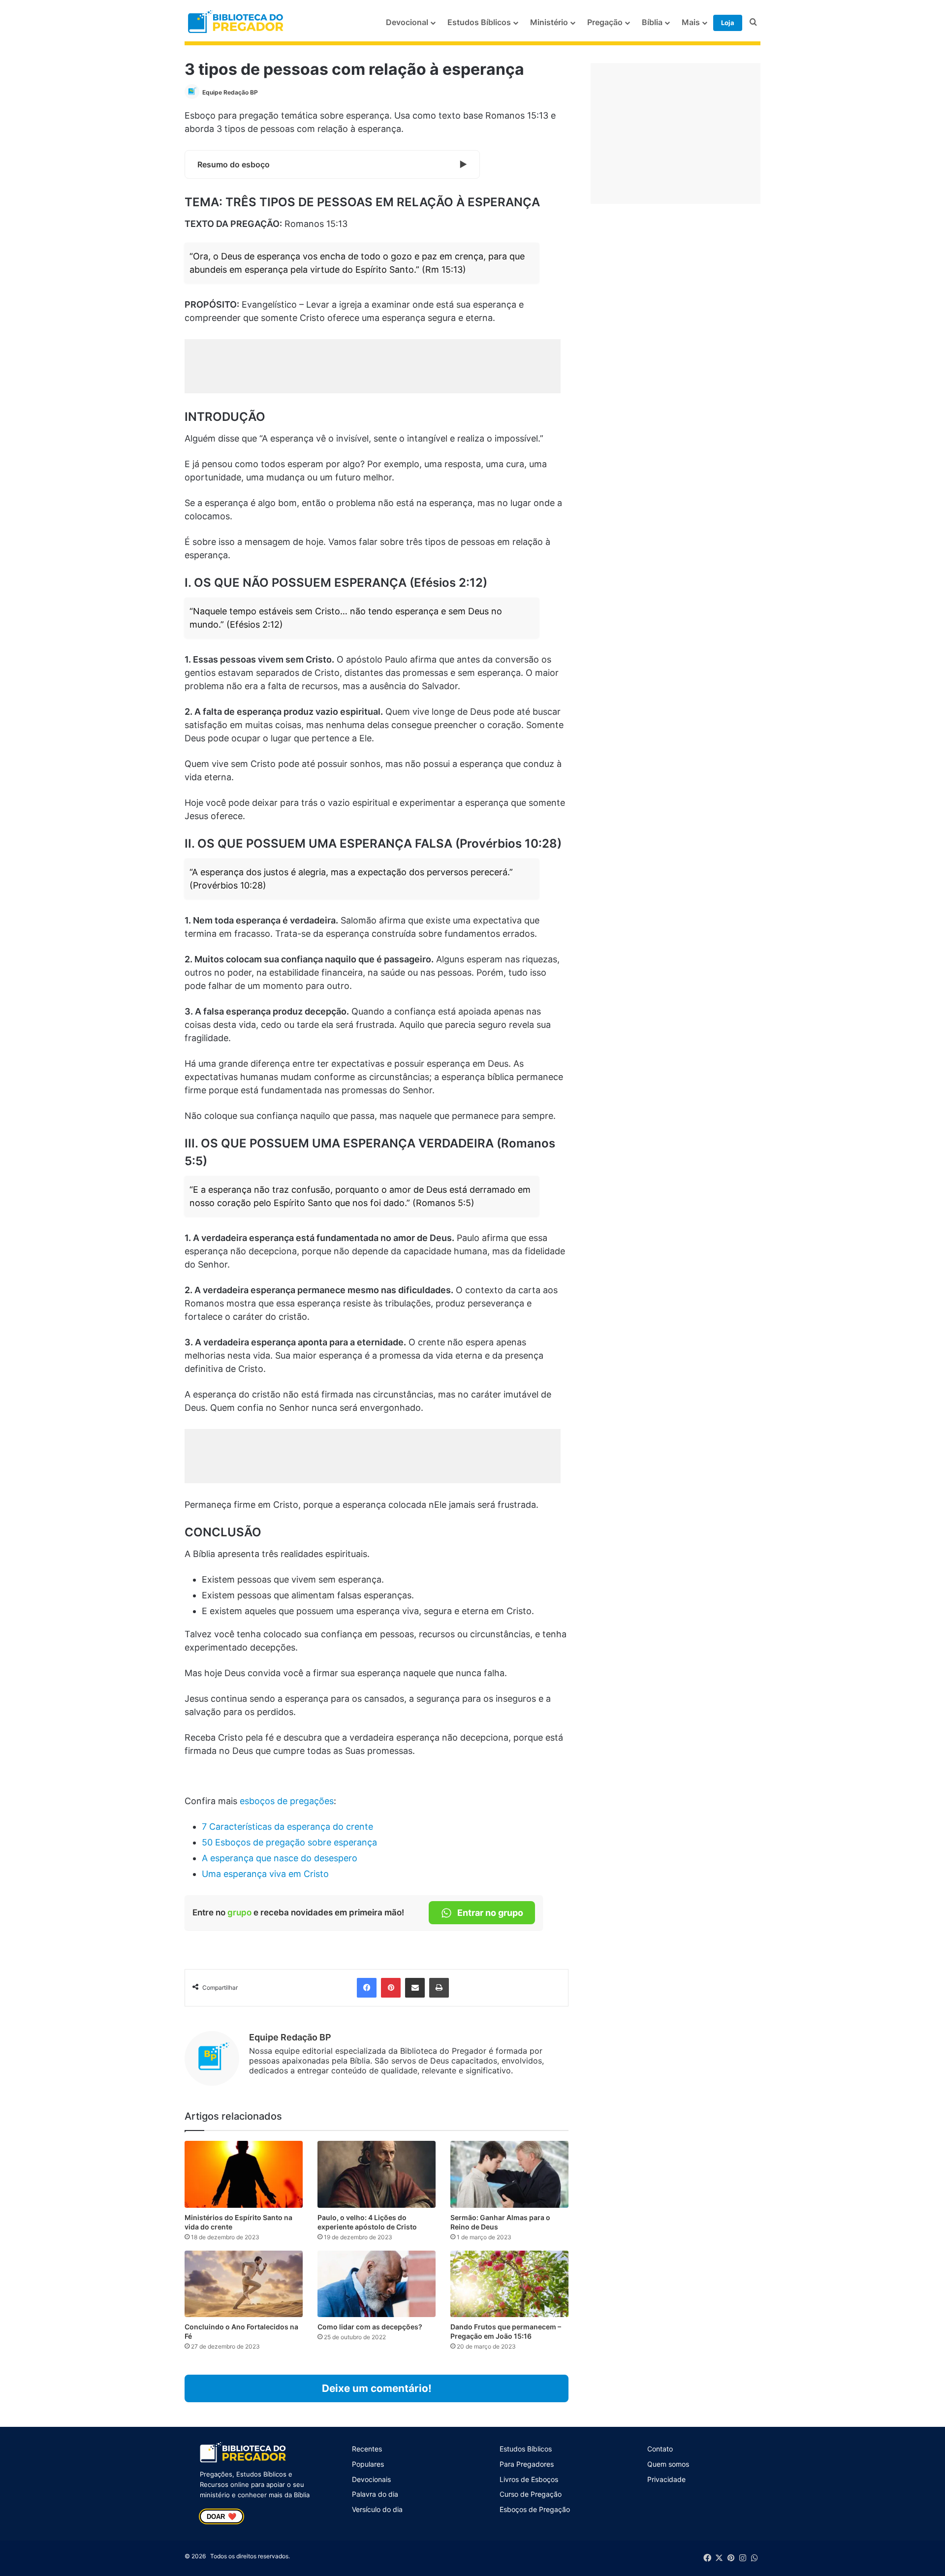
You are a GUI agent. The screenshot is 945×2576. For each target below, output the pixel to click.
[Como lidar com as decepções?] (377, 2284)
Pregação (605, 22)
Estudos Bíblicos (479, 22)
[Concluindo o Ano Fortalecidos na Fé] (244, 2284)
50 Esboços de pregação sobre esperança (289, 1842)
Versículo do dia (377, 2509)
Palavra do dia (375, 2494)
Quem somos (668, 2464)
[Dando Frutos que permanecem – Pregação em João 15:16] (509, 2284)
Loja (728, 23)
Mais (691, 22)
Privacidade (666, 2479)
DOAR (221, 2516)
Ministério (549, 22)
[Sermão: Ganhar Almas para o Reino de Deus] (509, 2174)
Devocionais (371, 2479)
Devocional (407, 22)
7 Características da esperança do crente (287, 1827)
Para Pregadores (527, 2464)
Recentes (367, 2449)
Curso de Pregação (531, 2494)
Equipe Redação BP (230, 92)
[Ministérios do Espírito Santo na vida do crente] (244, 2174)
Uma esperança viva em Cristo (265, 1874)
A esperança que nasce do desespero (280, 1858)
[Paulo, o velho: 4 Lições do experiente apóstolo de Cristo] (377, 2174)
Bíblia (652, 22)
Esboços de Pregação (535, 2509)
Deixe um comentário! (377, 2388)
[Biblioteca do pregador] (237, 22)
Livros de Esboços (529, 2479)
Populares (368, 2464)
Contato (660, 2449)
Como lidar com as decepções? (370, 2327)
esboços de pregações (287, 1801)
